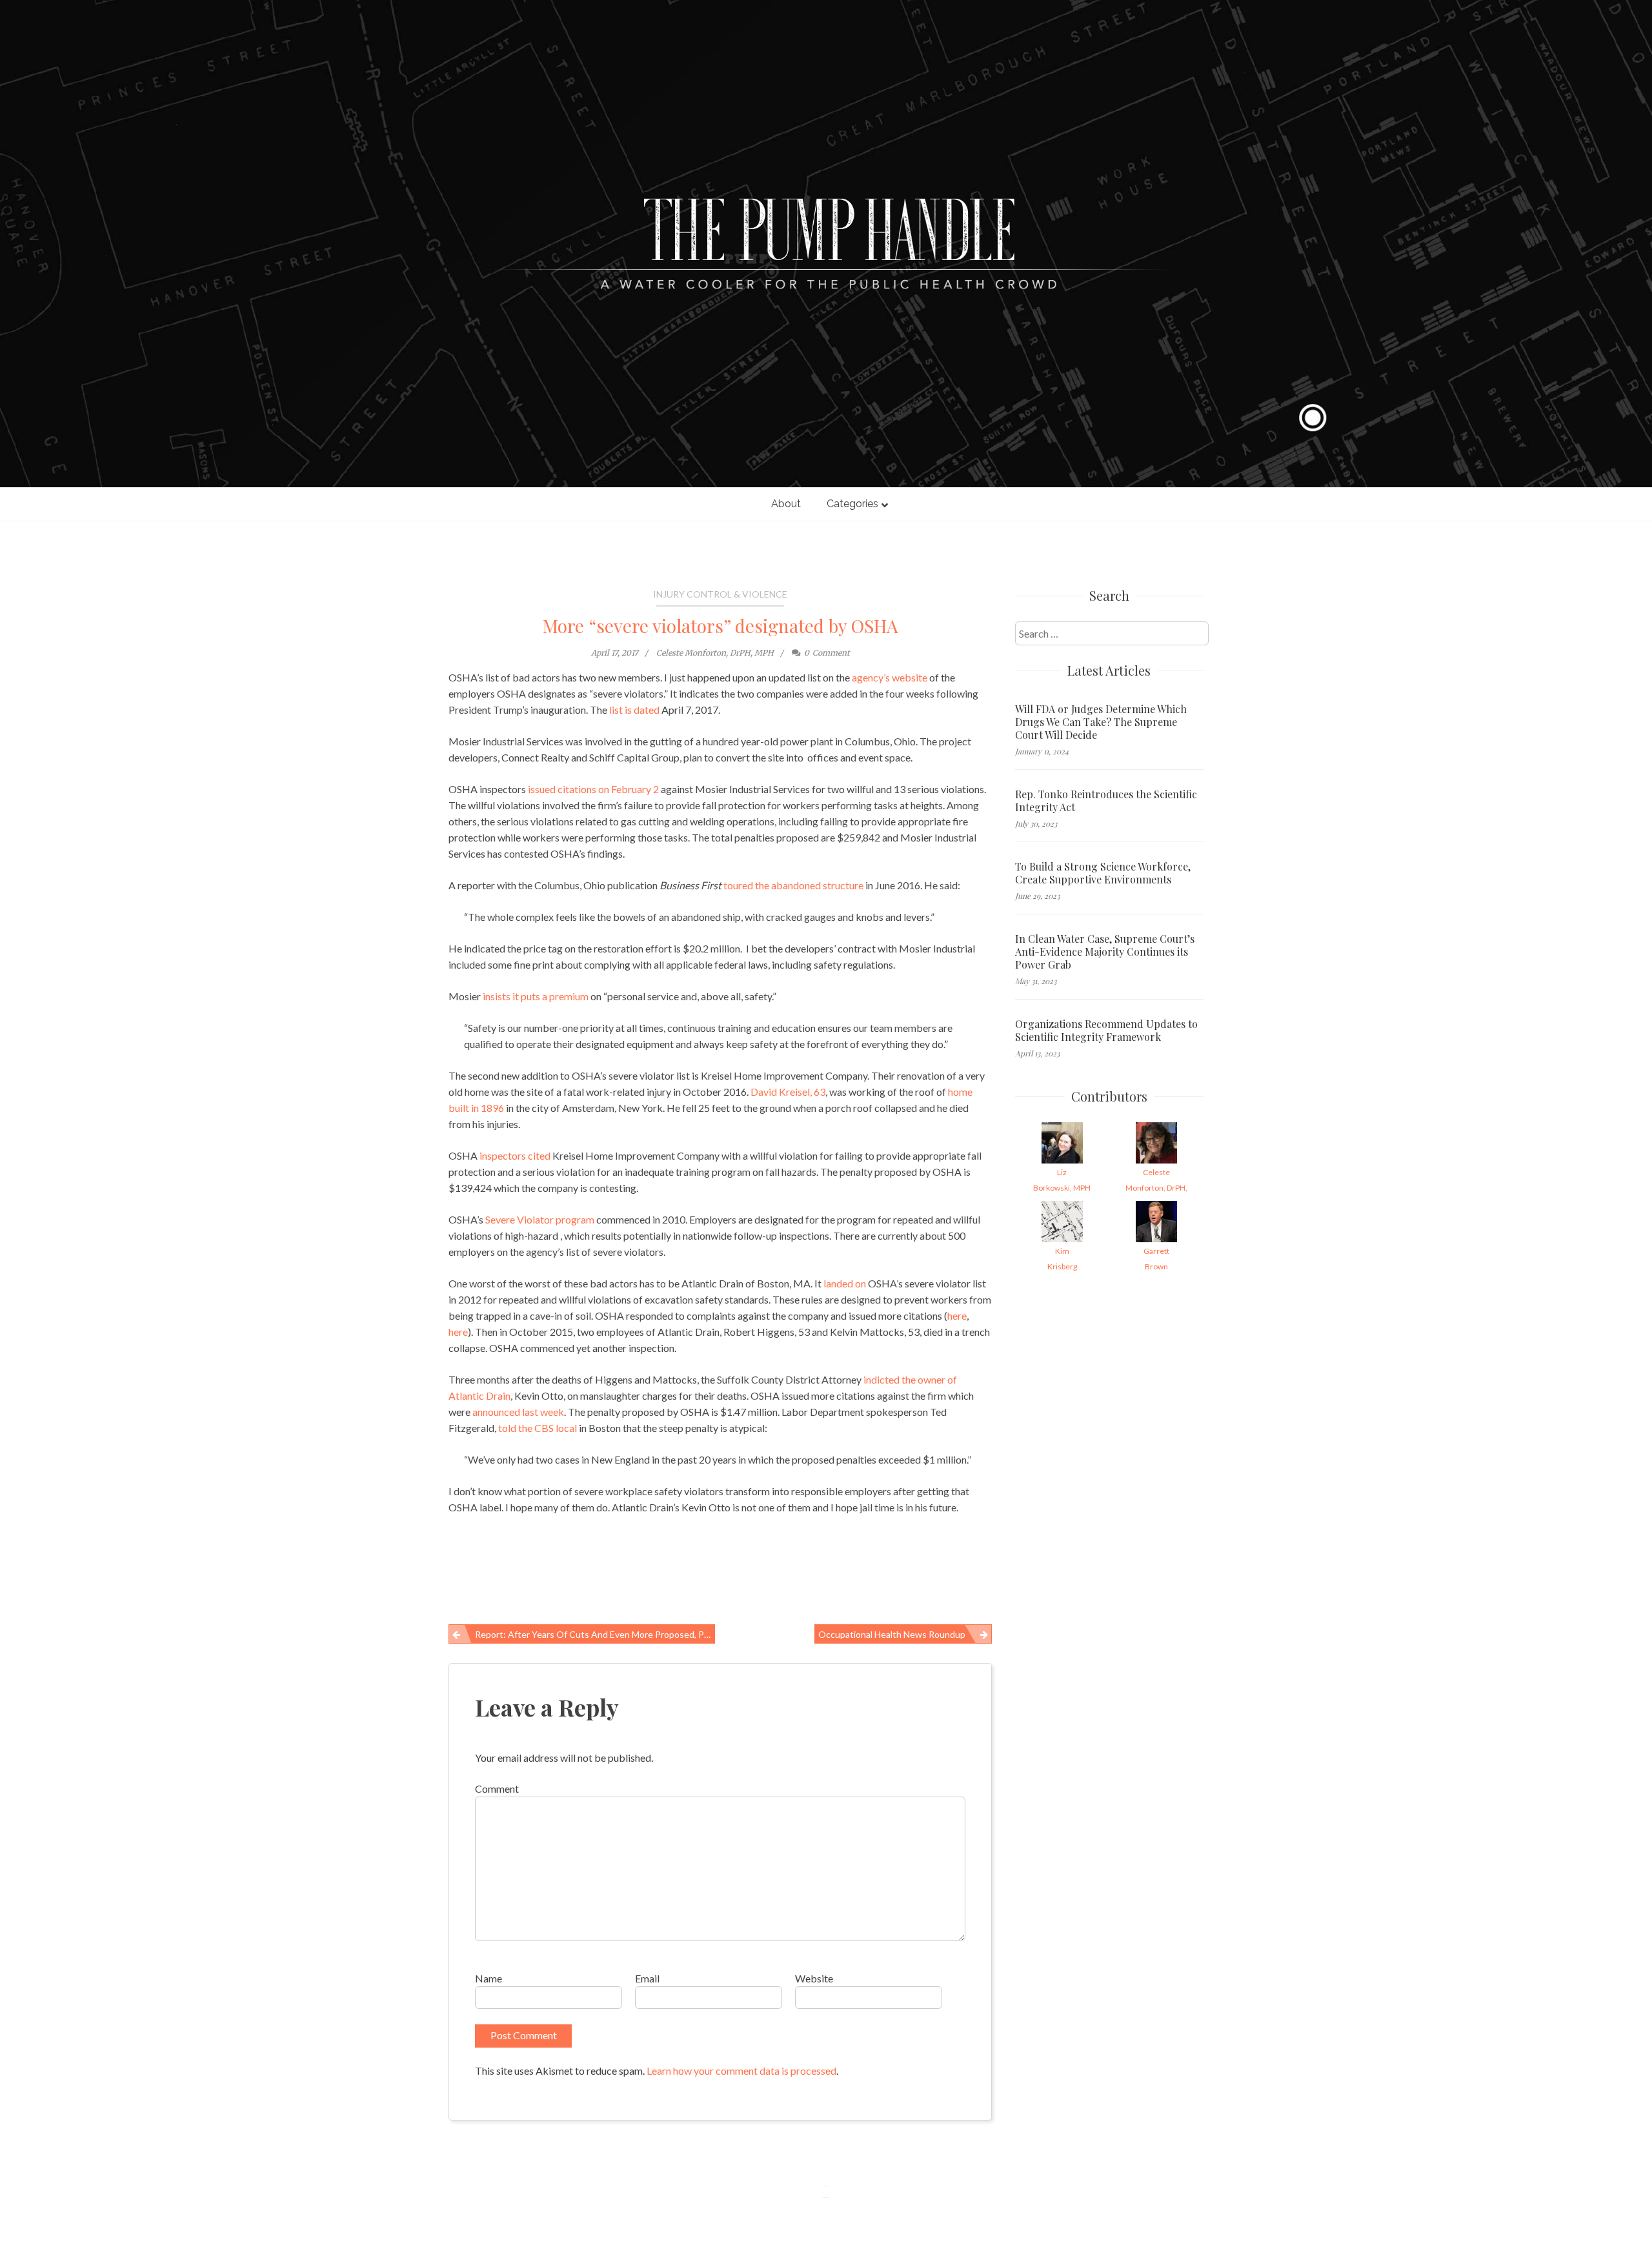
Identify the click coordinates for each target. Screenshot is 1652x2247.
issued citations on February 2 (593, 789)
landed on (845, 1283)
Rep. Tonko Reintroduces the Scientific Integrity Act (1106, 801)
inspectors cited (515, 1155)
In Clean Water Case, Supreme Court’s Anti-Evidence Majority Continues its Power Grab (1105, 952)
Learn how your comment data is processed (741, 2071)
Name (489, 1978)
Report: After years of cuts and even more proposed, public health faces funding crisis (595, 1634)
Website (814, 1978)
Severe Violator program (540, 1219)
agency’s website (890, 677)
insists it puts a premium (537, 996)
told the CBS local (538, 1428)
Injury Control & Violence (720, 594)
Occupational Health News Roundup (892, 1634)
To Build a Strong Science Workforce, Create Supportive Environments (1103, 873)
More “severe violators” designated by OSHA (720, 626)
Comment (497, 1789)
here (957, 1315)
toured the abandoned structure (793, 885)
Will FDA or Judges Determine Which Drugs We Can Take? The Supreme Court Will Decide (1101, 722)
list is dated (634, 710)
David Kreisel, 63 (788, 1092)
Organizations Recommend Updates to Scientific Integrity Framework (1106, 1031)
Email (647, 1978)
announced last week (518, 1412)
